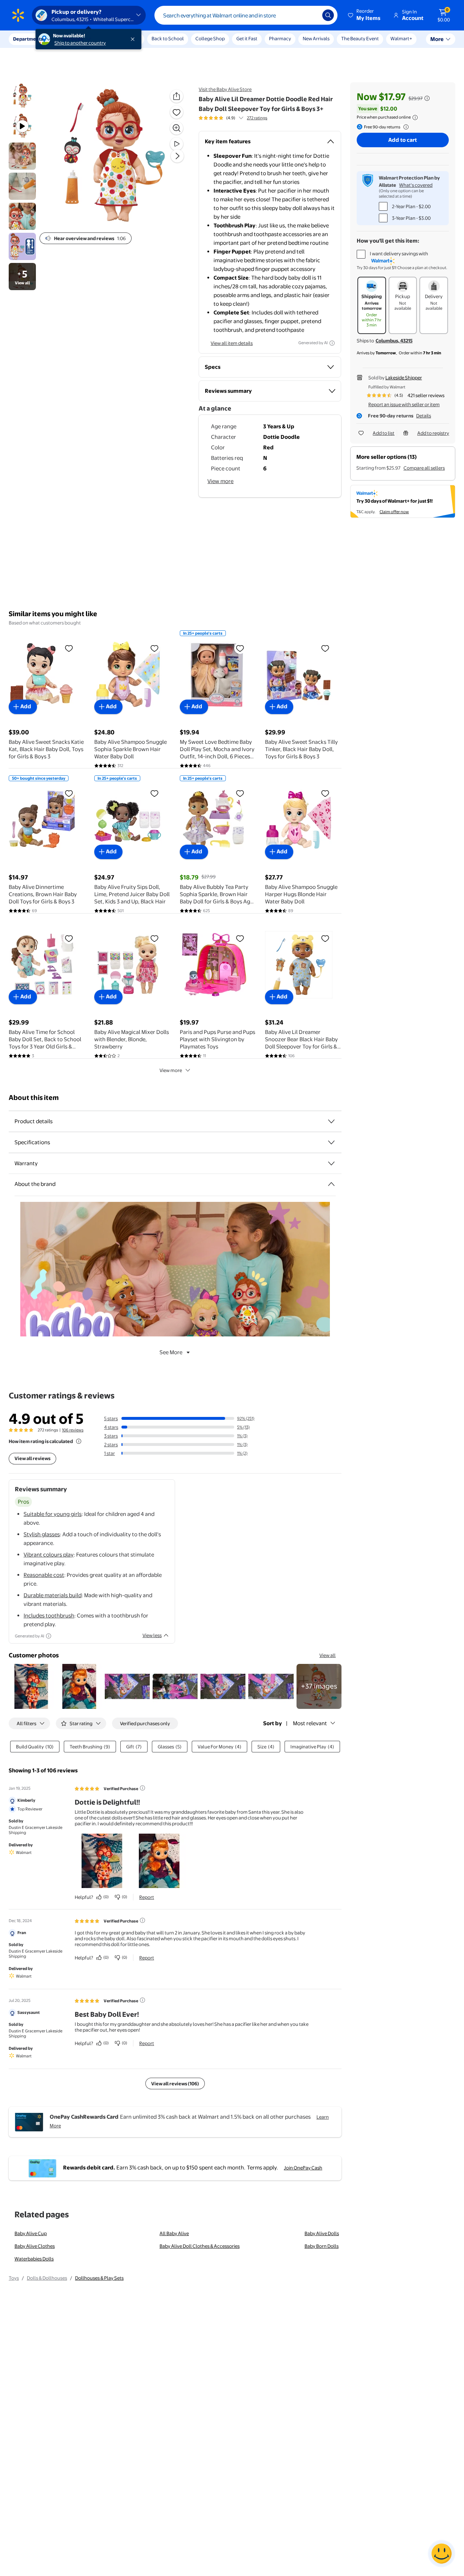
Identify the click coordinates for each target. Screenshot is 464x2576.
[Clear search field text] (311, 15)
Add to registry (433, 433)
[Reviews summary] (241, 118)
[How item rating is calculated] (79, 1441)
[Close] (134, 39)
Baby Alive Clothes (35, 2246)
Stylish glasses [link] (42, 1534)
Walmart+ (401, 38)
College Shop (210, 38)
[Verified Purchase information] (142, 1788)
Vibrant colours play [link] (49, 1555)
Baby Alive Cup (31, 2233)
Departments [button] (28, 39)
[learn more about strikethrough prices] (427, 98)
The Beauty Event (360, 38)
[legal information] (415, 118)
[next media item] (177, 156)
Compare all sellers (424, 468)
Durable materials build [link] (53, 1595)
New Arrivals (316, 38)
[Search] (328, 15)
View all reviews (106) (175, 2084)
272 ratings (257, 118)
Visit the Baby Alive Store (225, 89)
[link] (319, 1686)
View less (152, 1635)
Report (147, 1897)
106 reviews (73, 1430)
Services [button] (73, 39)
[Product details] (331, 1121)
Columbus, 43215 (394, 341)
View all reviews (32, 1458)
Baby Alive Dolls (322, 2233)
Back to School (168, 38)
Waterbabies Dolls (34, 2259)
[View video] (177, 144)
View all (328, 1655)
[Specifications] (331, 1142)
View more (220, 481)
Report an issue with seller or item (404, 404)
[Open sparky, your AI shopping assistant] (442, 2554)
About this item (34, 1098)
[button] (365, 15)
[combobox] (246, 15)
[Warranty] (331, 1163)
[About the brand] (331, 1184)
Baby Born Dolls (322, 2246)
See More (171, 1352)
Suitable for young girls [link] (53, 1514)
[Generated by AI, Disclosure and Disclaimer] (332, 343)
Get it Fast (247, 38)
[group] (233, 118)
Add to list (384, 433)
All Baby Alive (174, 2233)
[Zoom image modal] (177, 128)
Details (424, 416)
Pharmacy (280, 38)
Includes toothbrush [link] (49, 1615)
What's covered (416, 185)
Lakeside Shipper (404, 378)
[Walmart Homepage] (18, 15)
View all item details (232, 343)
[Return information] (405, 127)
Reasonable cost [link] (44, 1575)
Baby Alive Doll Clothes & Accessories (200, 2246)
